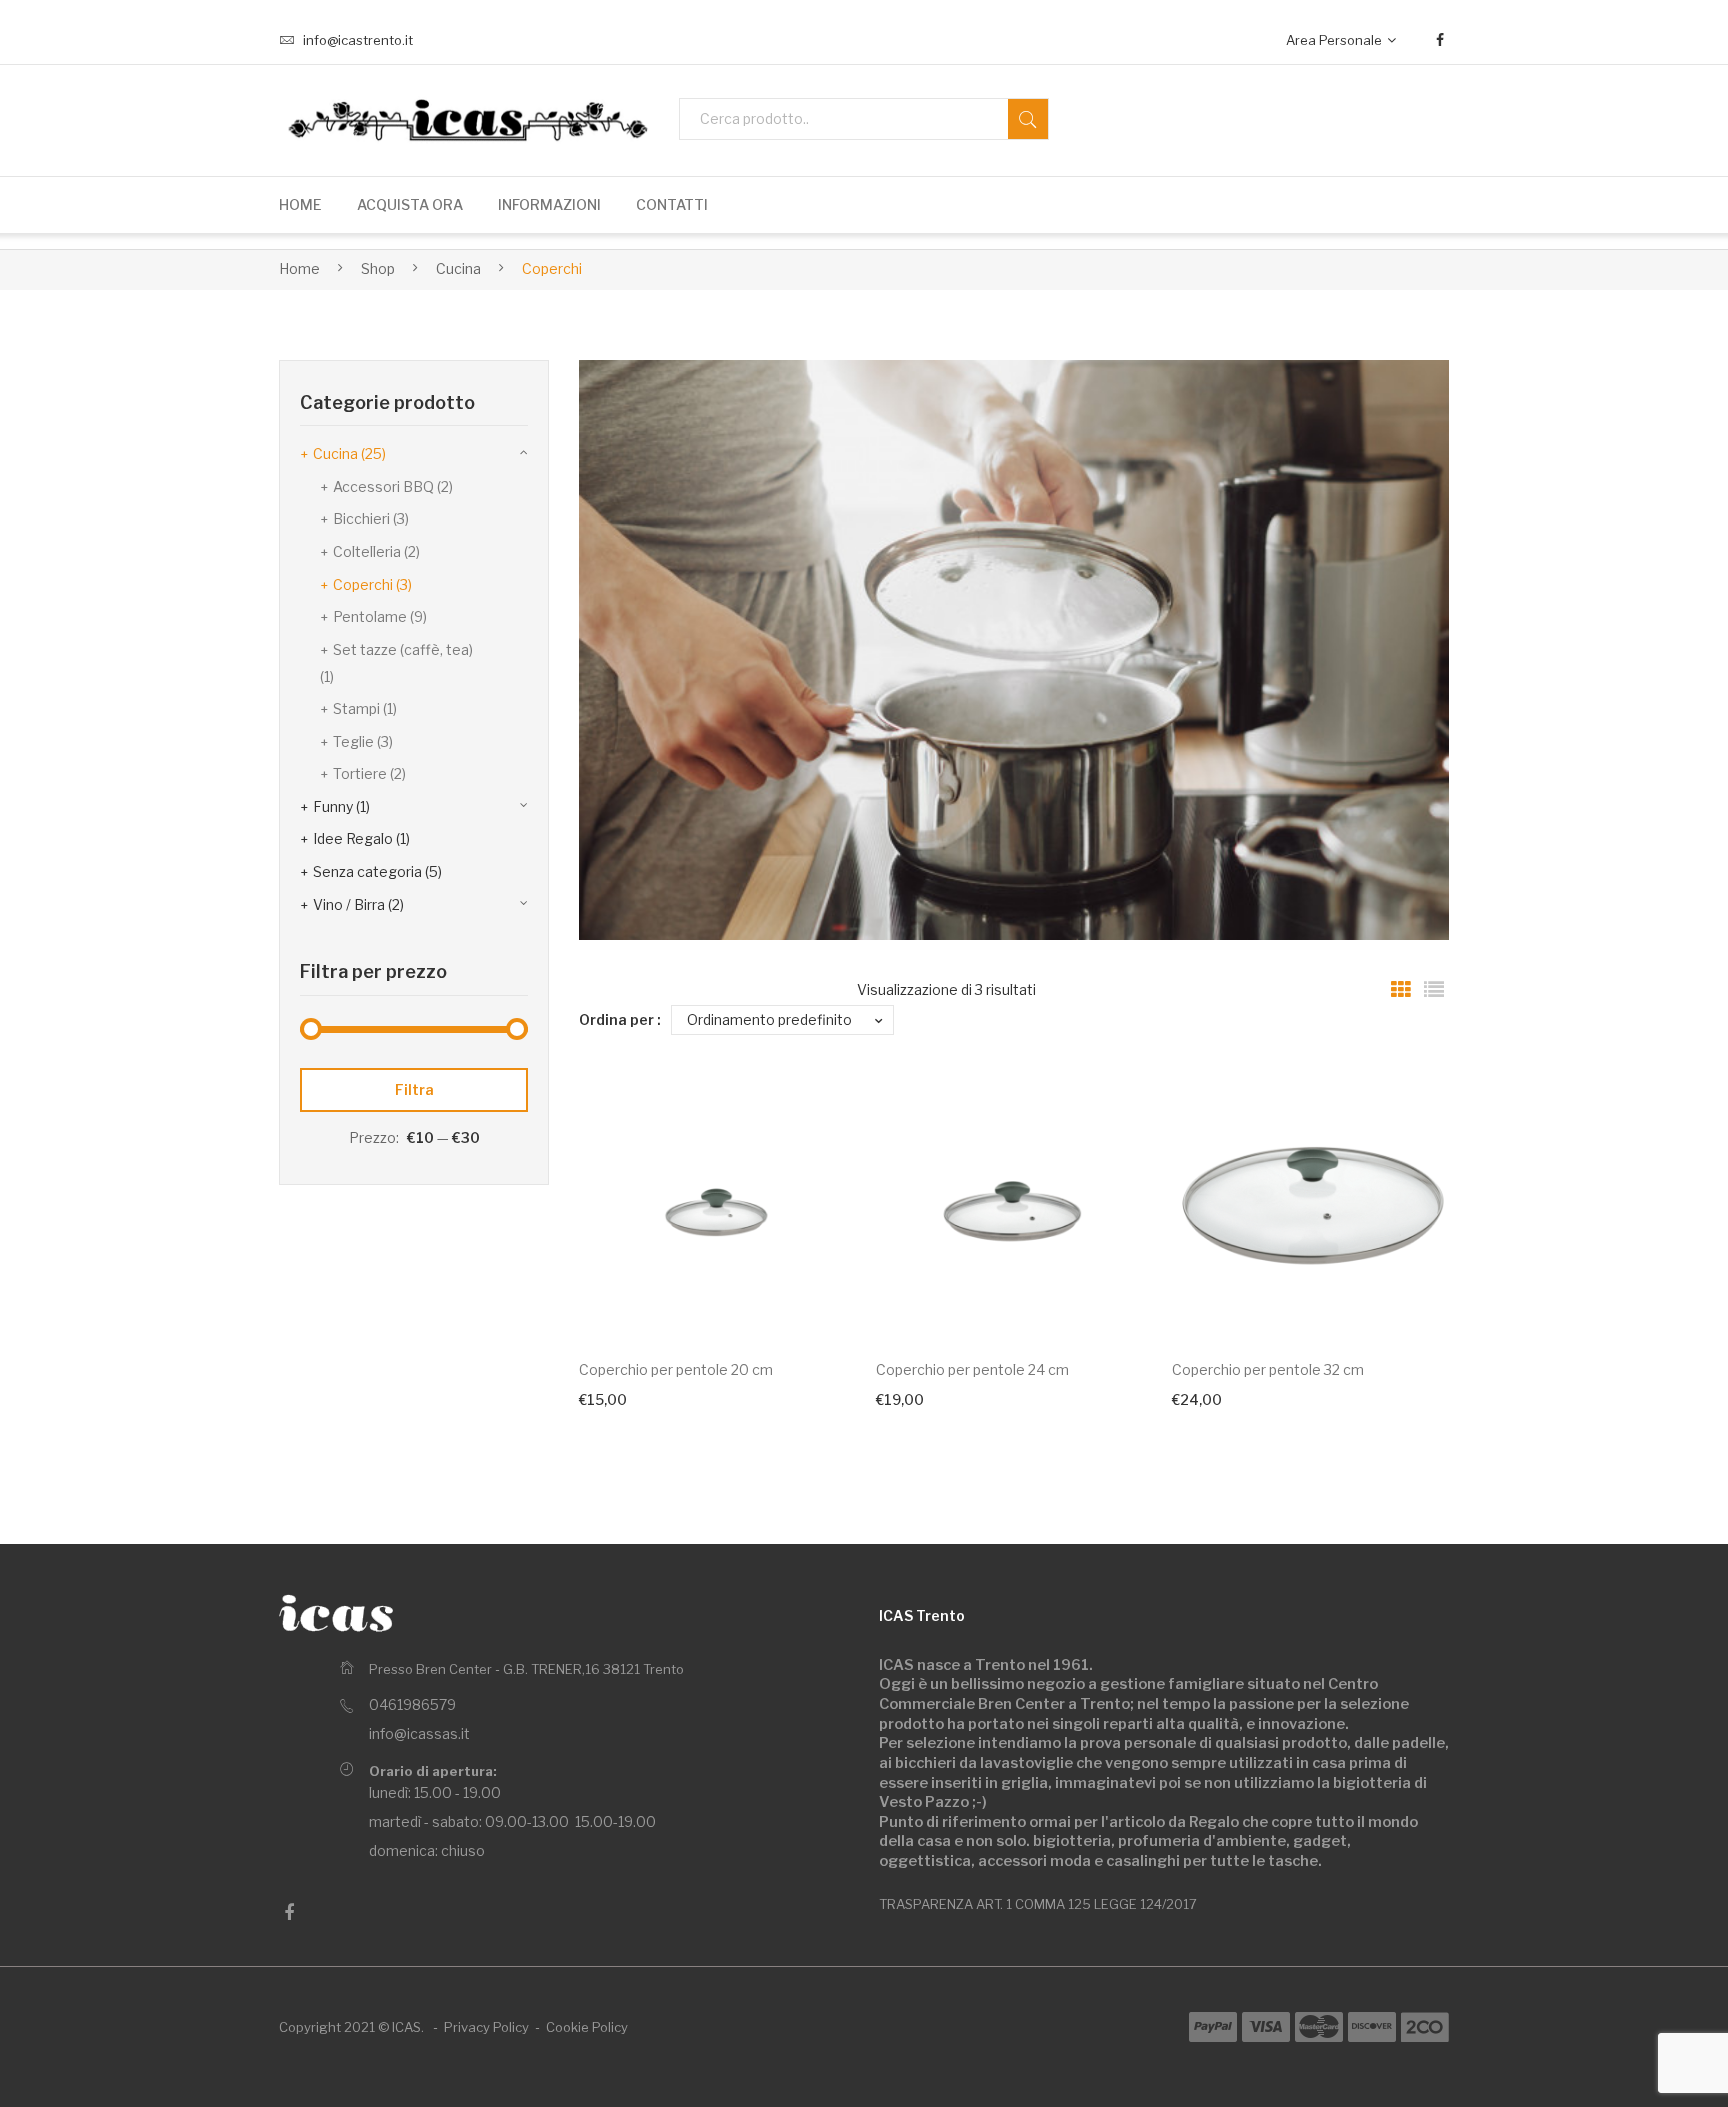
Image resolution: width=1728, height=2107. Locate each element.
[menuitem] (300, 205)
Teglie (353, 741)
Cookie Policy (587, 2027)
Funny (333, 806)
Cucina (458, 268)
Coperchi (363, 584)
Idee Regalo (353, 838)
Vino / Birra (349, 904)
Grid (1401, 990)
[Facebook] (1440, 40)
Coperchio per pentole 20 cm (676, 1369)
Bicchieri (361, 518)
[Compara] (814, 1117)
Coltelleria (367, 551)
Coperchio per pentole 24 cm (972, 1369)
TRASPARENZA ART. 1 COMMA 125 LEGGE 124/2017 (1038, 1904)
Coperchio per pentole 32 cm (1268, 1369)
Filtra (414, 1089)
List (1434, 990)
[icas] (336, 1613)
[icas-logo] (464, 120)
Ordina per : (620, 1019)
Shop (378, 268)
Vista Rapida (813, 1298)
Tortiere (360, 773)
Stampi (356, 708)
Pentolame (370, 616)
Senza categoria (367, 871)
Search (1028, 119)
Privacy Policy (486, 2027)
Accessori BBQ (383, 486)
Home (299, 268)
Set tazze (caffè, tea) (403, 649)
